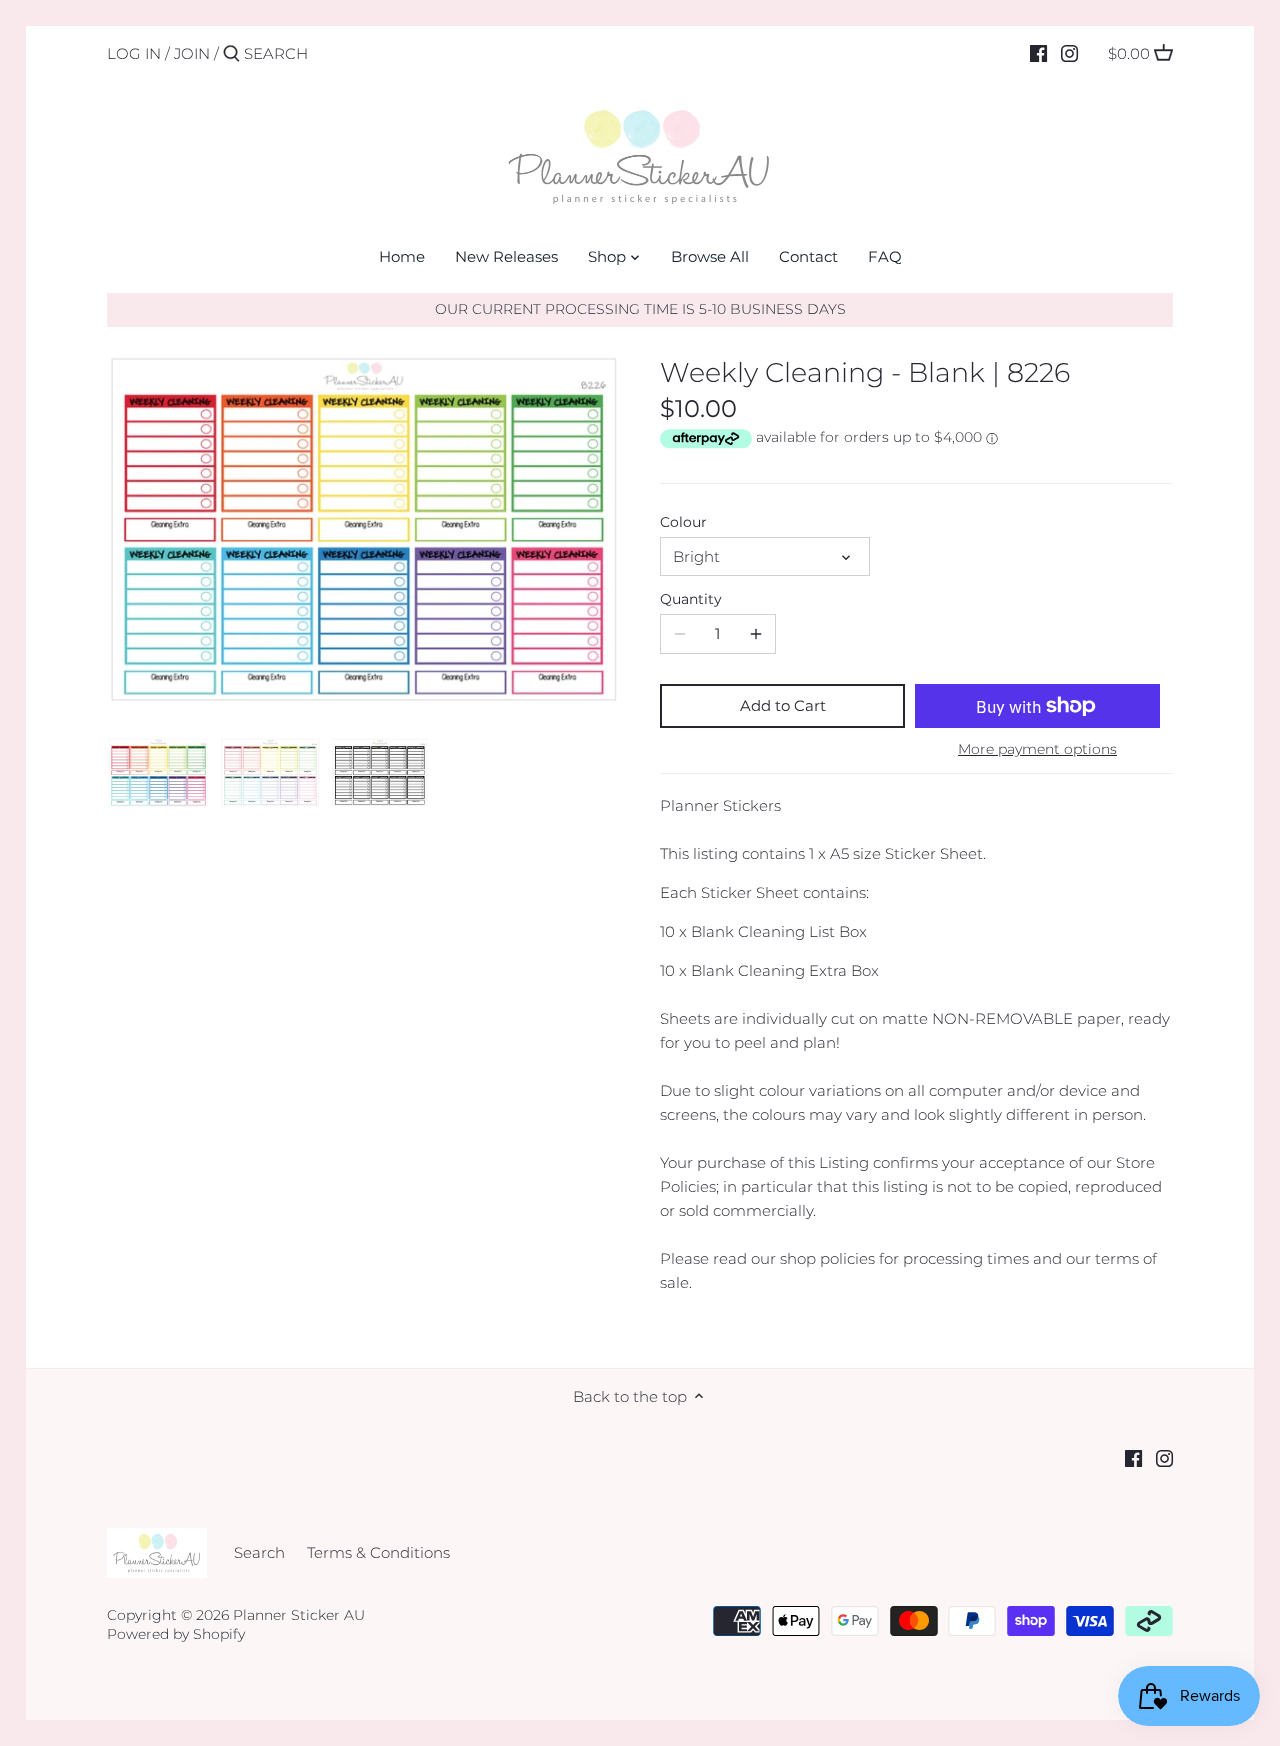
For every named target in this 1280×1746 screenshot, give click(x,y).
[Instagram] (1069, 53)
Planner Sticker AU (299, 1615)
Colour (683, 522)
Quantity (691, 599)
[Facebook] (1038, 53)
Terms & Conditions (378, 1552)
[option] (158, 772)
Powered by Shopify (176, 1634)
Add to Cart (783, 705)
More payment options (1037, 749)
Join (192, 53)
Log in (134, 53)
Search (259, 1552)
